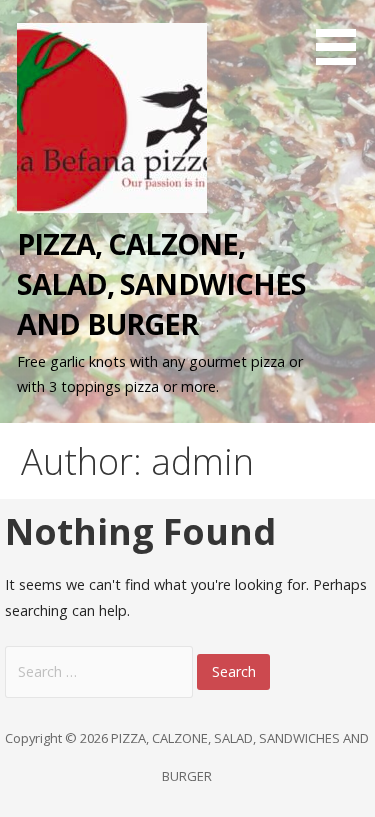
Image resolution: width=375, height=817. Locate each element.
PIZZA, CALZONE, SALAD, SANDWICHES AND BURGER (161, 284)
